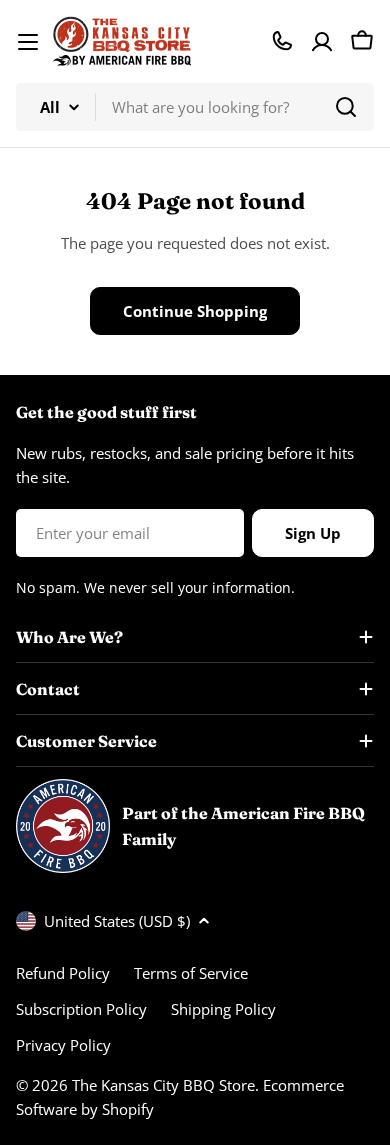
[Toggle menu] (28, 42)
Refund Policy (63, 973)
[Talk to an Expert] (282, 41)
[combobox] (195, 107)
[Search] (346, 107)
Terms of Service (191, 973)
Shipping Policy (223, 1009)
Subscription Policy (81, 1009)
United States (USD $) (117, 921)
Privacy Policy (63, 1045)
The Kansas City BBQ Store (163, 1085)
